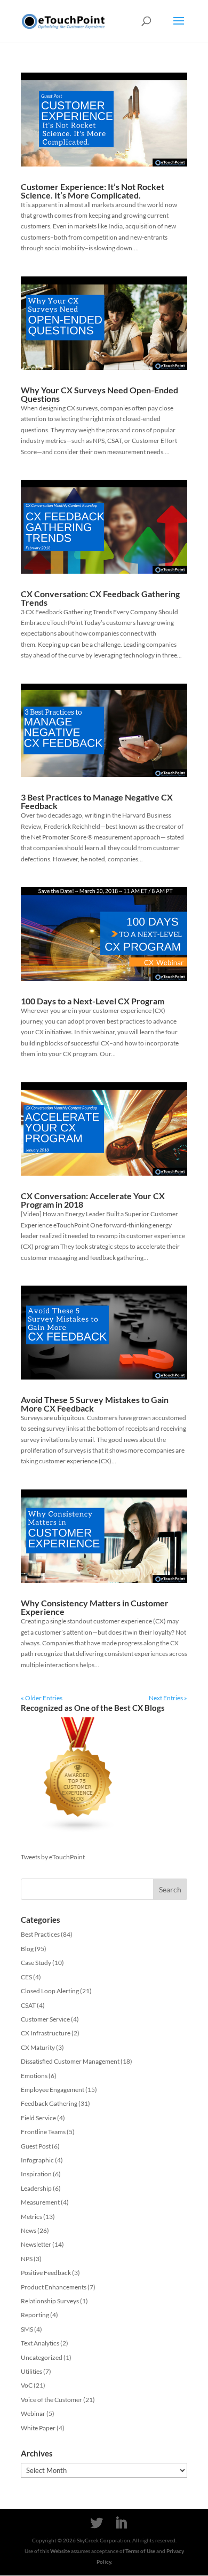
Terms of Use (140, 2551)
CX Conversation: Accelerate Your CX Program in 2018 (93, 1200)
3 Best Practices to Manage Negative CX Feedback (97, 801)
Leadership (36, 2188)
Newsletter (36, 2244)
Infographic (37, 2160)
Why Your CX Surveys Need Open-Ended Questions (99, 394)
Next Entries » (168, 1698)
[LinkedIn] (121, 2523)
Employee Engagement (53, 2090)
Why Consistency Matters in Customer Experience (95, 1607)
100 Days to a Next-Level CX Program (93, 1001)
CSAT (28, 2005)
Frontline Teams (43, 2132)
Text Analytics (40, 2343)
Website (60, 2551)
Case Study (36, 1963)
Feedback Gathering (49, 2103)
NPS (27, 2259)
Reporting (35, 2315)
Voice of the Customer (51, 2400)
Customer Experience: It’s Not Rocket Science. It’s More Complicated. (93, 191)
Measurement (40, 2202)
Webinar (33, 2413)
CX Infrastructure (46, 2033)
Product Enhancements (54, 2287)
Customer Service (45, 2019)
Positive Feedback (46, 2273)
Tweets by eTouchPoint (53, 1857)
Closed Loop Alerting (50, 1991)
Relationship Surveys (50, 2301)
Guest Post (36, 2146)
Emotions (34, 2076)
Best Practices (40, 1934)
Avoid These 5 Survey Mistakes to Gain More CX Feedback (95, 1404)
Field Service (38, 2118)
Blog (27, 1949)
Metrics (31, 2217)
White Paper (38, 2428)
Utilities (31, 2371)
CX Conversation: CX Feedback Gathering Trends (100, 598)
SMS (27, 2329)
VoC (27, 2385)
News (29, 2230)
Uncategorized (42, 2357)
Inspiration (36, 2174)
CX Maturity (38, 2047)
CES (26, 1977)
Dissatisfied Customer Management (70, 2061)
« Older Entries (42, 1698)
